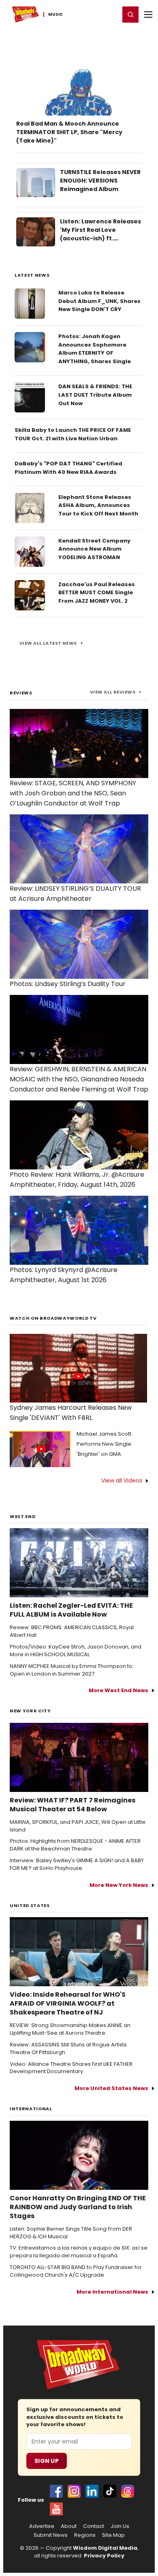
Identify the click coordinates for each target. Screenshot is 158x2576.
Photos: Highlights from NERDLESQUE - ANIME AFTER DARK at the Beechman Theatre (75, 1845)
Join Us (120, 2526)
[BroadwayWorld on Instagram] (74, 2491)
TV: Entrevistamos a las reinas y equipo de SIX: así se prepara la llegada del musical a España (79, 2252)
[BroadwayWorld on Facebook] (56, 2491)
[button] (130, 15)
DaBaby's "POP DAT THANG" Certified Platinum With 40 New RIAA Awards (68, 468)
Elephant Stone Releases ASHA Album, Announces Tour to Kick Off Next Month (98, 506)
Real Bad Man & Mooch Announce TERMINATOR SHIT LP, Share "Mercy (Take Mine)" (69, 132)
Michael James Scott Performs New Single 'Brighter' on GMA (104, 1444)
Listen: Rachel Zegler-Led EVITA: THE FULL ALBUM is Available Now (71, 1610)
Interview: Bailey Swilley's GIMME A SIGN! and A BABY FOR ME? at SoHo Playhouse (77, 1864)
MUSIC (56, 15)
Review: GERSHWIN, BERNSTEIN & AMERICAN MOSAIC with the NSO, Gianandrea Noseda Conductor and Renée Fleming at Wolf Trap (79, 1079)
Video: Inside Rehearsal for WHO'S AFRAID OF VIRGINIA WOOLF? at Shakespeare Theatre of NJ (68, 2004)
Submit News (51, 2535)
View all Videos (122, 1480)
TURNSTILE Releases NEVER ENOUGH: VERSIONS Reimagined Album (100, 181)
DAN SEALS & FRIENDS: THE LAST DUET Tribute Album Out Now (95, 395)
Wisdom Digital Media (105, 2548)
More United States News (111, 2088)
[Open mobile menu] (148, 15)
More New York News (119, 1885)
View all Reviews (113, 692)
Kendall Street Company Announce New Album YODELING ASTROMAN (94, 549)
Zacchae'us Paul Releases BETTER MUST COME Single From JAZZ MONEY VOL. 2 (97, 593)
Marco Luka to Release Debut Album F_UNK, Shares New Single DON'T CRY (99, 301)
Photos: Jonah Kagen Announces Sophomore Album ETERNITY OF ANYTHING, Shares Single (95, 349)
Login (110, 14)
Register (87, 14)
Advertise (42, 2526)
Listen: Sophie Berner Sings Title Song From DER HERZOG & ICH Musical (71, 2233)
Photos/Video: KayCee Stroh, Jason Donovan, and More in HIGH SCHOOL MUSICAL (76, 1651)
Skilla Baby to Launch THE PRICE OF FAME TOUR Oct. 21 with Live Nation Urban (73, 434)
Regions (85, 2535)
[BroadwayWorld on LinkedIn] (92, 2491)
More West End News (118, 1690)
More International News (112, 2292)
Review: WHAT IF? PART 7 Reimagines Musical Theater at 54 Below (73, 1805)
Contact (94, 2526)
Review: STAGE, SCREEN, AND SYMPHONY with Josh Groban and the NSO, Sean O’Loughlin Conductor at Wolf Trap (73, 793)
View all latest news (48, 643)
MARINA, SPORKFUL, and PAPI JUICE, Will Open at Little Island (78, 1826)
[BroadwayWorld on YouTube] (56, 2509)
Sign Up (47, 2461)
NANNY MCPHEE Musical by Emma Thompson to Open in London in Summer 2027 (71, 1670)
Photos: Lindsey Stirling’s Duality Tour (68, 984)
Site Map (113, 2535)
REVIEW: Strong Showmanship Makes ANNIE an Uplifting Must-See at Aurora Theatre (70, 2029)
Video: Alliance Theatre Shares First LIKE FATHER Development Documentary (71, 2068)
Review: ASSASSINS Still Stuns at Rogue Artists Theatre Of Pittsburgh (68, 2049)
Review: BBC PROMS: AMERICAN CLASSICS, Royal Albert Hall (72, 1631)
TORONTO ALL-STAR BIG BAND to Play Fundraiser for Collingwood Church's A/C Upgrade (76, 2271)
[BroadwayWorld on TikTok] (110, 2491)
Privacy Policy (104, 2556)
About (69, 2526)
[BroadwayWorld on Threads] (128, 2491)
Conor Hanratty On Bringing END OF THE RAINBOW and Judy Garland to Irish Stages (78, 2207)
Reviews (21, 693)
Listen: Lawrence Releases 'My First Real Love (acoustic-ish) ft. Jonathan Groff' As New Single (100, 238)
